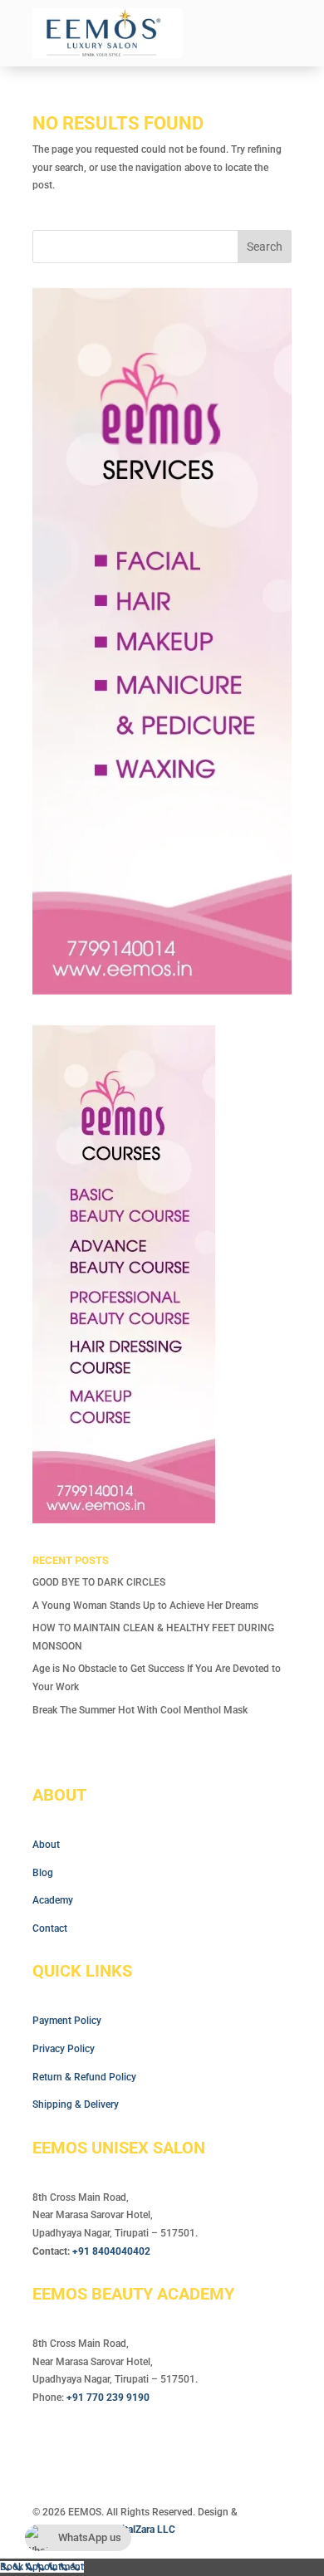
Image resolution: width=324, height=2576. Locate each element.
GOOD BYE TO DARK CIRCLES (99, 1582)
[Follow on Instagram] (79, 2446)
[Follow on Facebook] (46, 2446)
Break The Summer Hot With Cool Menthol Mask (140, 1710)
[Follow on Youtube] (112, 2446)
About (46, 1845)
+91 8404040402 (111, 2251)
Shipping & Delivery (76, 2104)
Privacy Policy (64, 2049)
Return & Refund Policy (84, 2077)
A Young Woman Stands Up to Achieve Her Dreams (145, 1606)
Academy (53, 1900)
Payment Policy (67, 2021)
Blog (43, 1873)
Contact (50, 1928)
